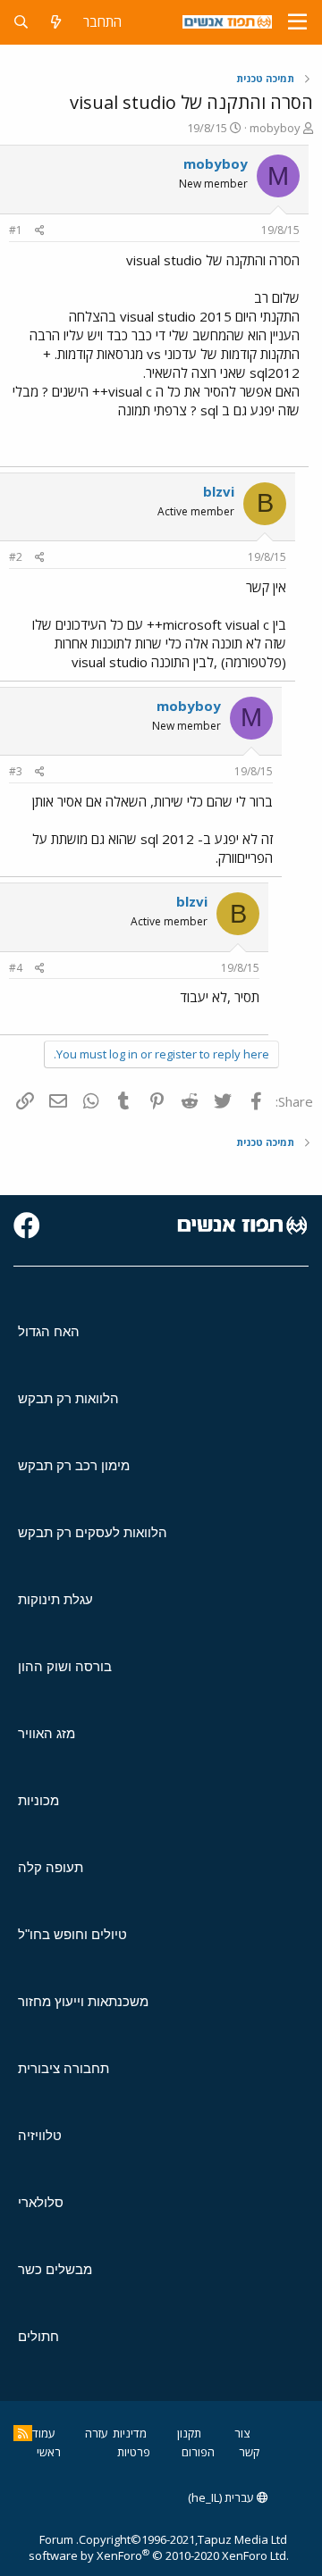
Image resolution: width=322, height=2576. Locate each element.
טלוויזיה (40, 2135)
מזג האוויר (47, 1733)
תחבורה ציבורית (64, 2068)
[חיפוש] (21, 22)
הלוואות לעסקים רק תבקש (93, 1532)
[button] (297, 22)
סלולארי (41, 2202)
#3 (16, 771)
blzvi (219, 491)
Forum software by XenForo (159, 2547)
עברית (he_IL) (222, 2497)
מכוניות (38, 1800)
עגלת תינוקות (55, 1599)
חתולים (38, 2336)
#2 (16, 557)
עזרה (97, 2433)
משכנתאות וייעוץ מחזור (83, 2001)
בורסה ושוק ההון (65, 1666)
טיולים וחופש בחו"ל (72, 1934)
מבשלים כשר (55, 2269)
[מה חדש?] (56, 22)
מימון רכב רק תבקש (74, 1465)
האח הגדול (49, 1331)
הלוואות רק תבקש (68, 1398)
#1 (16, 230)
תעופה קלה (51, 1867)
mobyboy (275, 128)
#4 (16, 968)
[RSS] (23, 2433)
